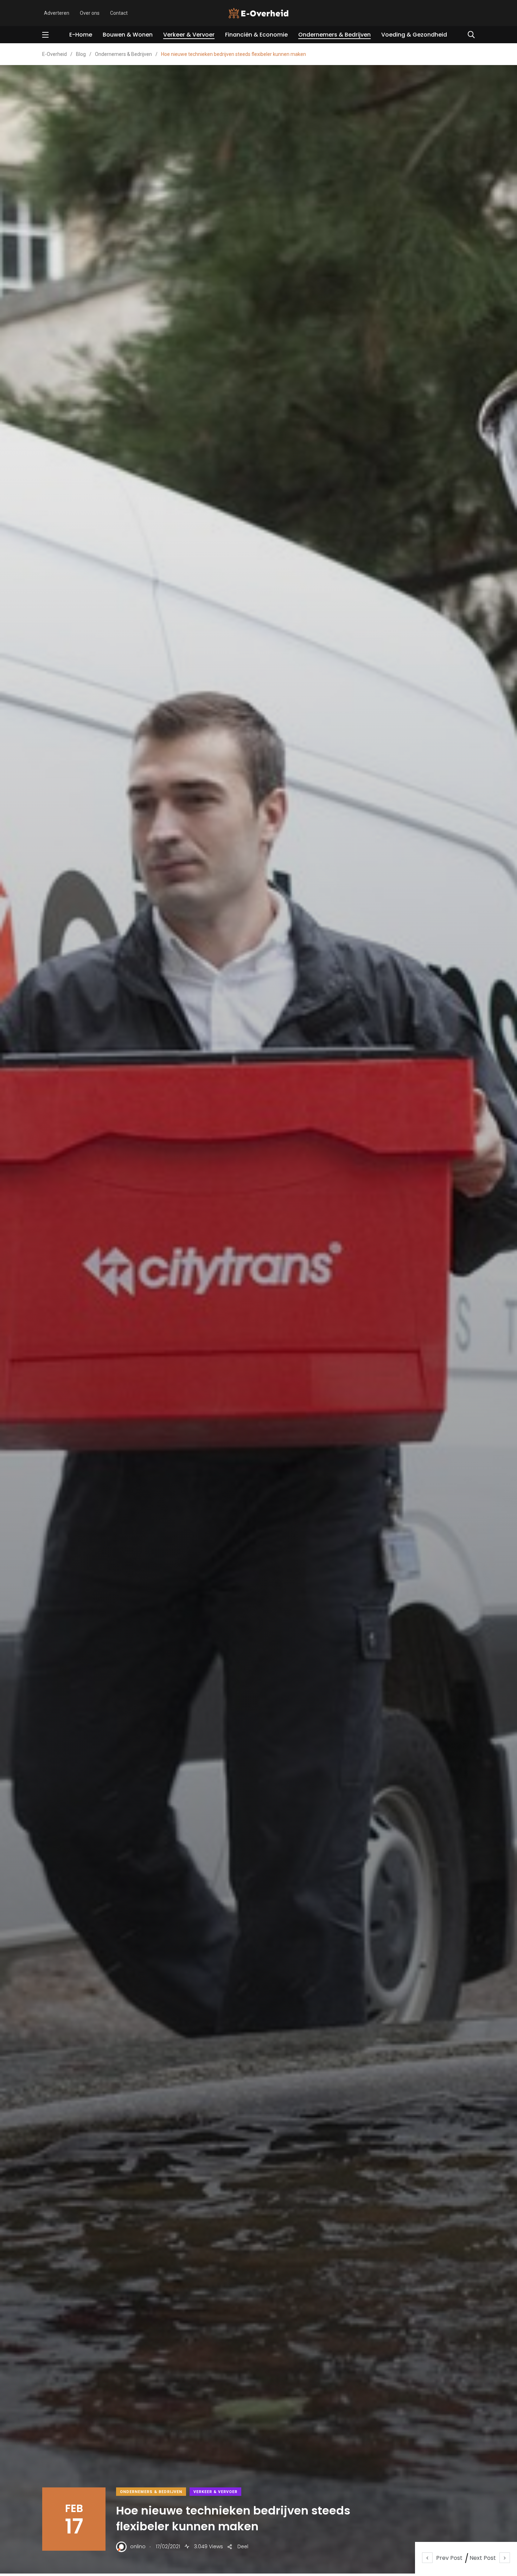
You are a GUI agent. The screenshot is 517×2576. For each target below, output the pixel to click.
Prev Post (449, 2558)
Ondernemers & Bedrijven (334, 35)
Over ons (90, 13)
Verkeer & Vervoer (189, 35)
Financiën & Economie (256, 35)
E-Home (81, 35)
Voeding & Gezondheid (414, 35)
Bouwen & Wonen (128, 35)
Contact (119, 13)
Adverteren (57, 13)
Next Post (483, 2558)
